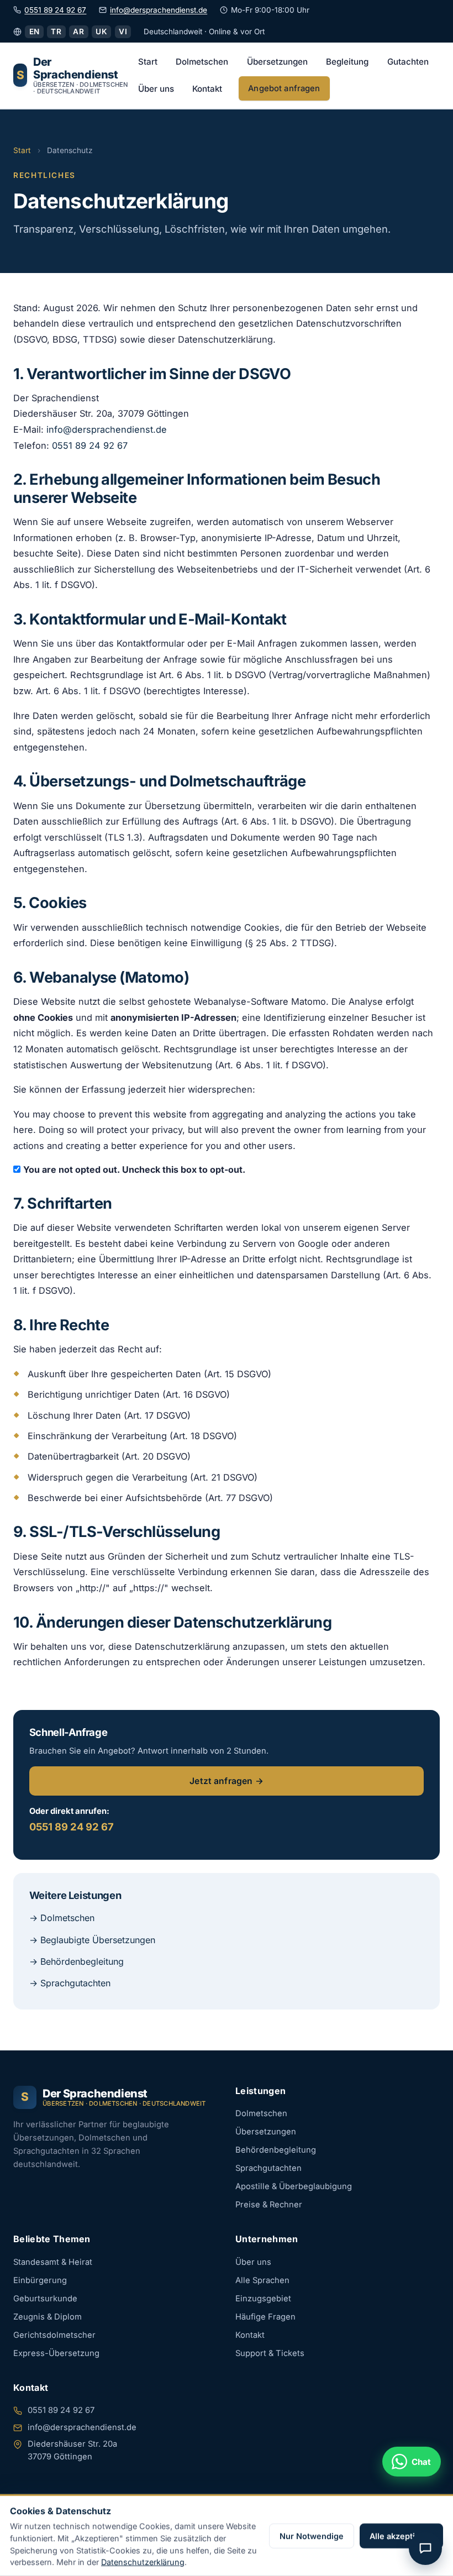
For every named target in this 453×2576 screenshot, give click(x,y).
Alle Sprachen (262, 2280)
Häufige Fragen (265, 2317)
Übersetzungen (277, 62)
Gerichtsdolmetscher (54, 2335)
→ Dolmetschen (62, 1918)
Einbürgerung (40, 2280)
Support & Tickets (270, 2353)
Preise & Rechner (269, 2205)
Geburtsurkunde (45, 2299)
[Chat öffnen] (425, 2548)
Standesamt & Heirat (53, 2262)
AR (78, 32)
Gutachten (408, 62)
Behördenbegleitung (276, 2150)
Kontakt (207, 89)
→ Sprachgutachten (70, 1983)
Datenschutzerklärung (143, 2562)
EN (35, 32)
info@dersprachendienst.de (159, 10)
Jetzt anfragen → (227, 1781)
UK (101, 32)
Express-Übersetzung (56, 2353)
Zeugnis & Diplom (48, 2317)
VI (123, 32)
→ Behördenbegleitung (77, 1961)
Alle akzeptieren (401, 2536)
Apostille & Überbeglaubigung (294, 2186)
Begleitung (347, 62)
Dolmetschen (202, 62)
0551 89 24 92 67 (55, 10)
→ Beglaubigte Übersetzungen (92, 1940)
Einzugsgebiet (263, 2299)
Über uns (156, 89)
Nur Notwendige (312, 2536)
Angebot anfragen (284, 88)
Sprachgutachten (268, 2168)
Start (148, 62)
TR (56, 32)
